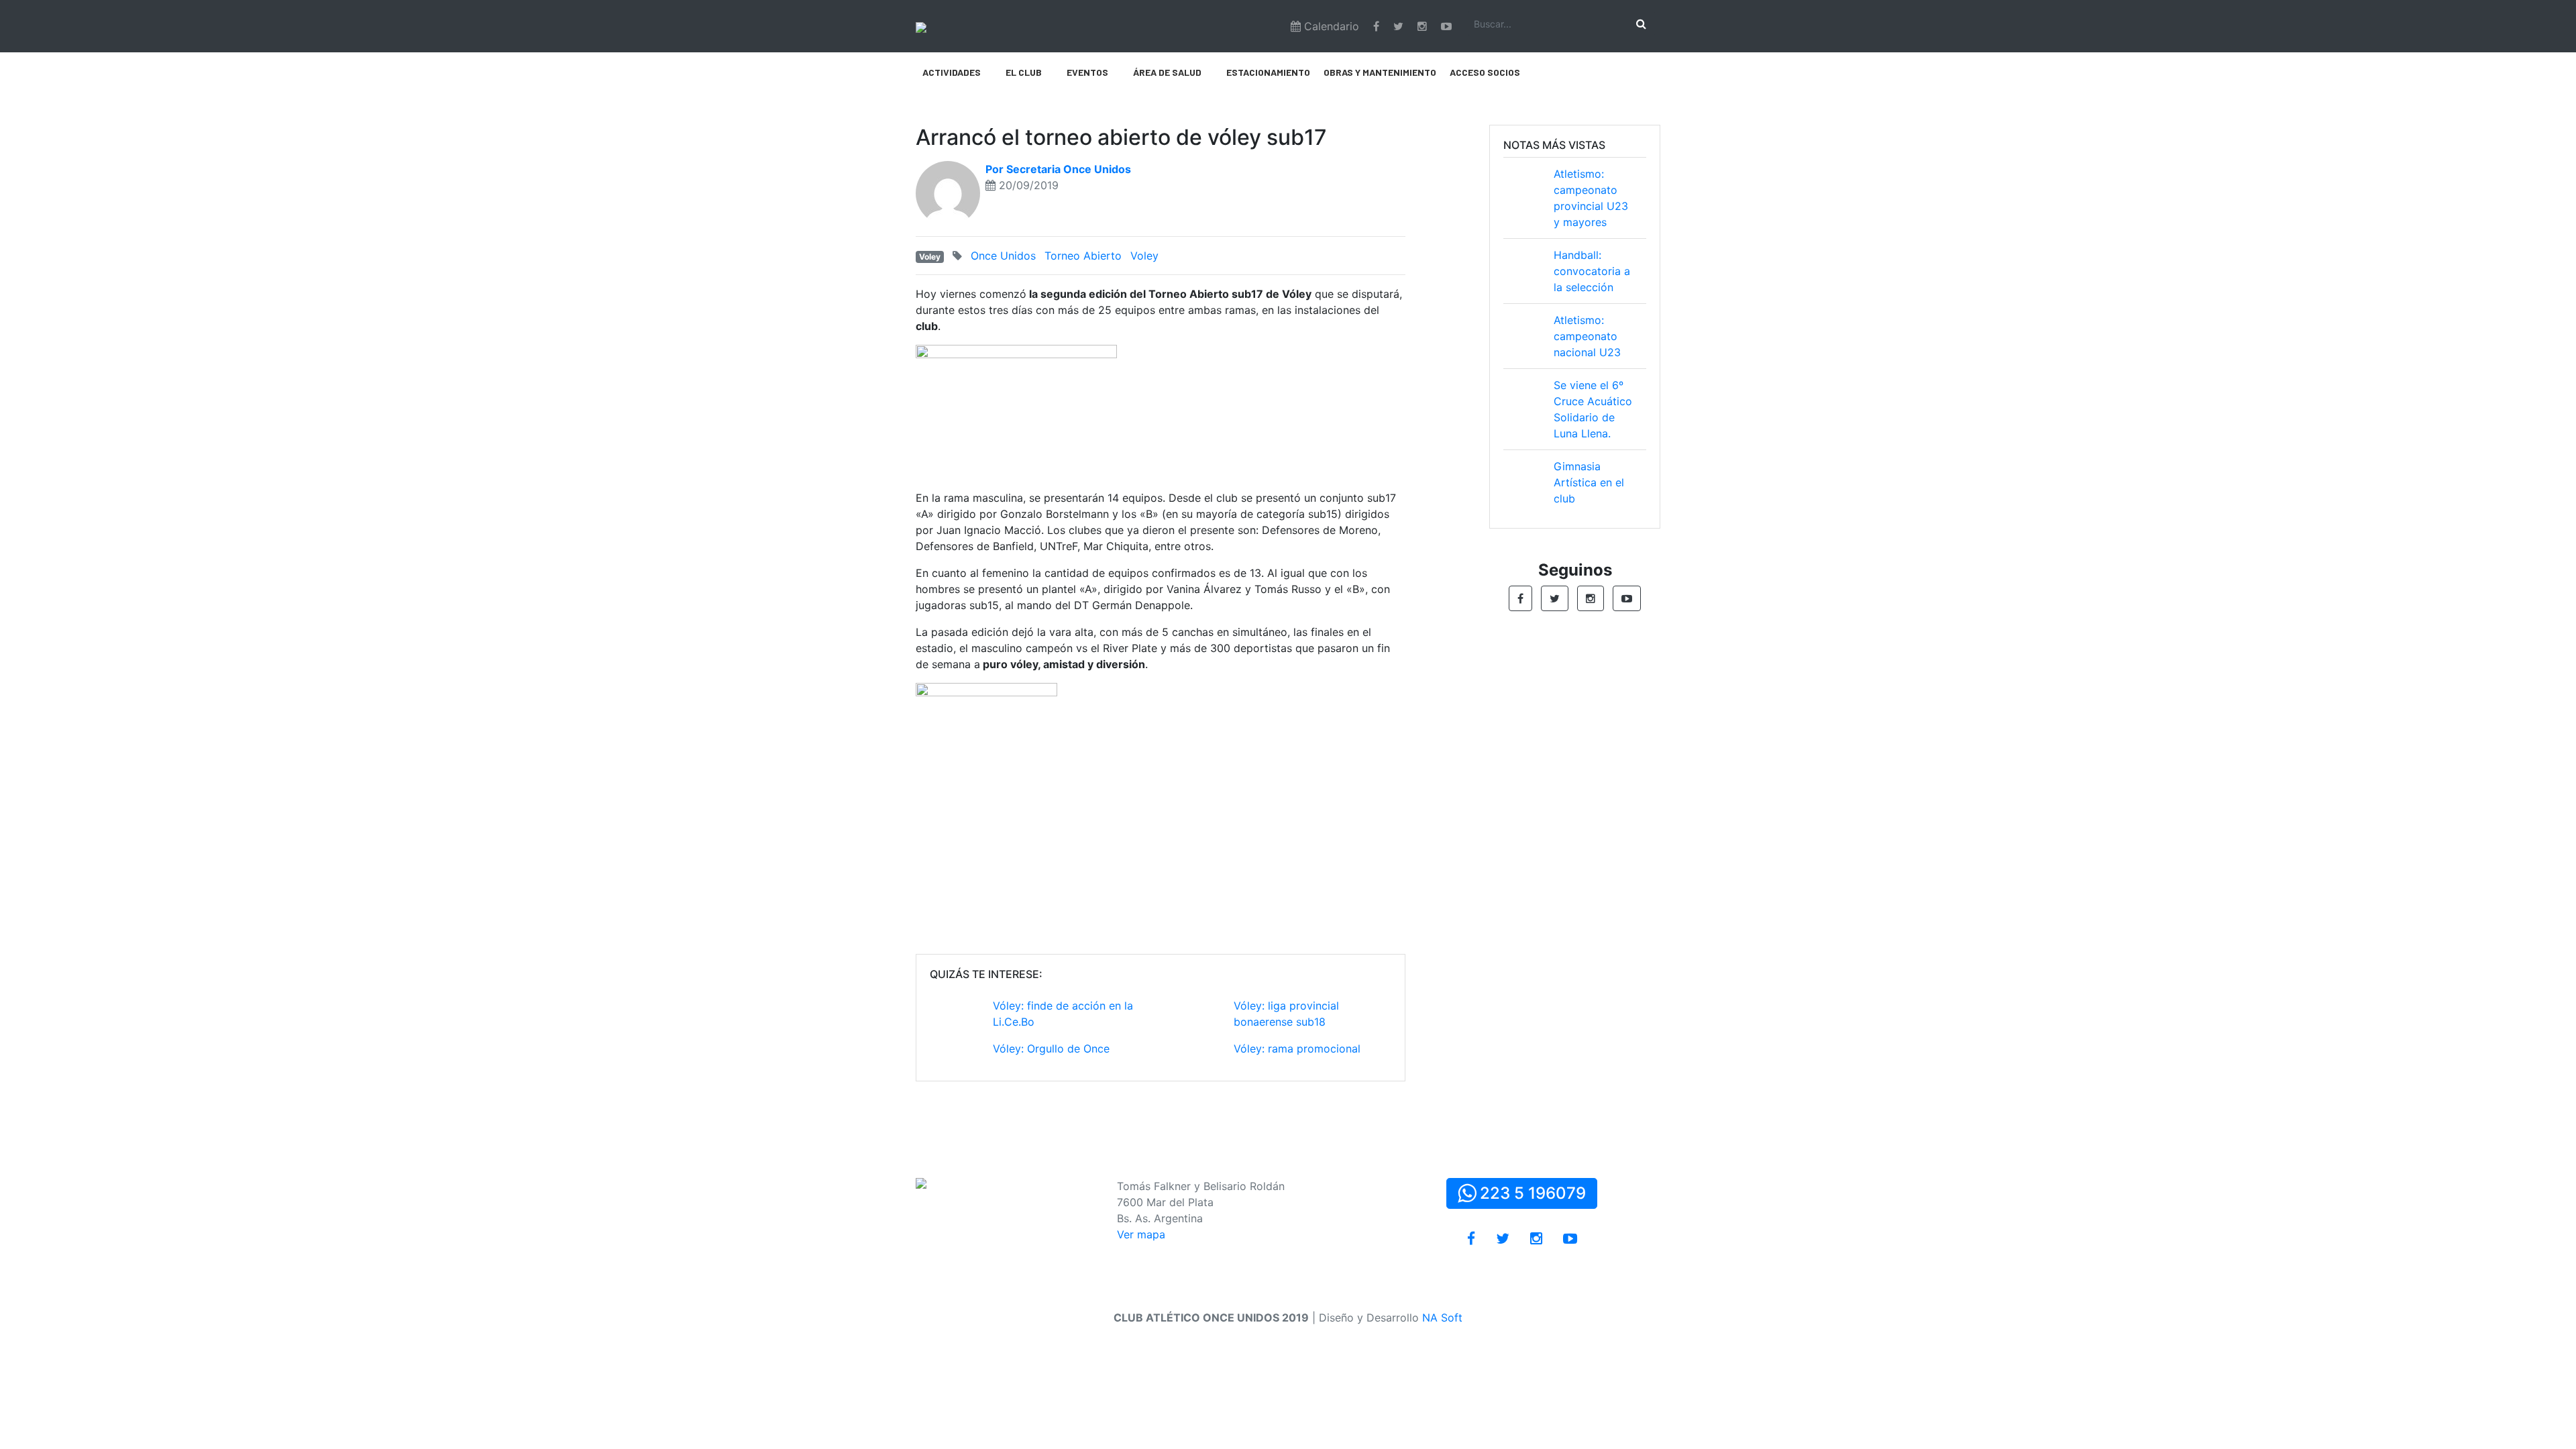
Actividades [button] (952, 72)
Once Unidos (1003, 256)
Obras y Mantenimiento (1380, 72)
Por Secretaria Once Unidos (1058, 169)
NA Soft (1442, 1318)
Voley (930, 257)
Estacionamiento (1268, 72)
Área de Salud (1167, 72)
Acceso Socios (1485, 72)
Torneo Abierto (1083, 256)
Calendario (1330, 26)
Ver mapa (1141, 1234)
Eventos (1087, 72)
